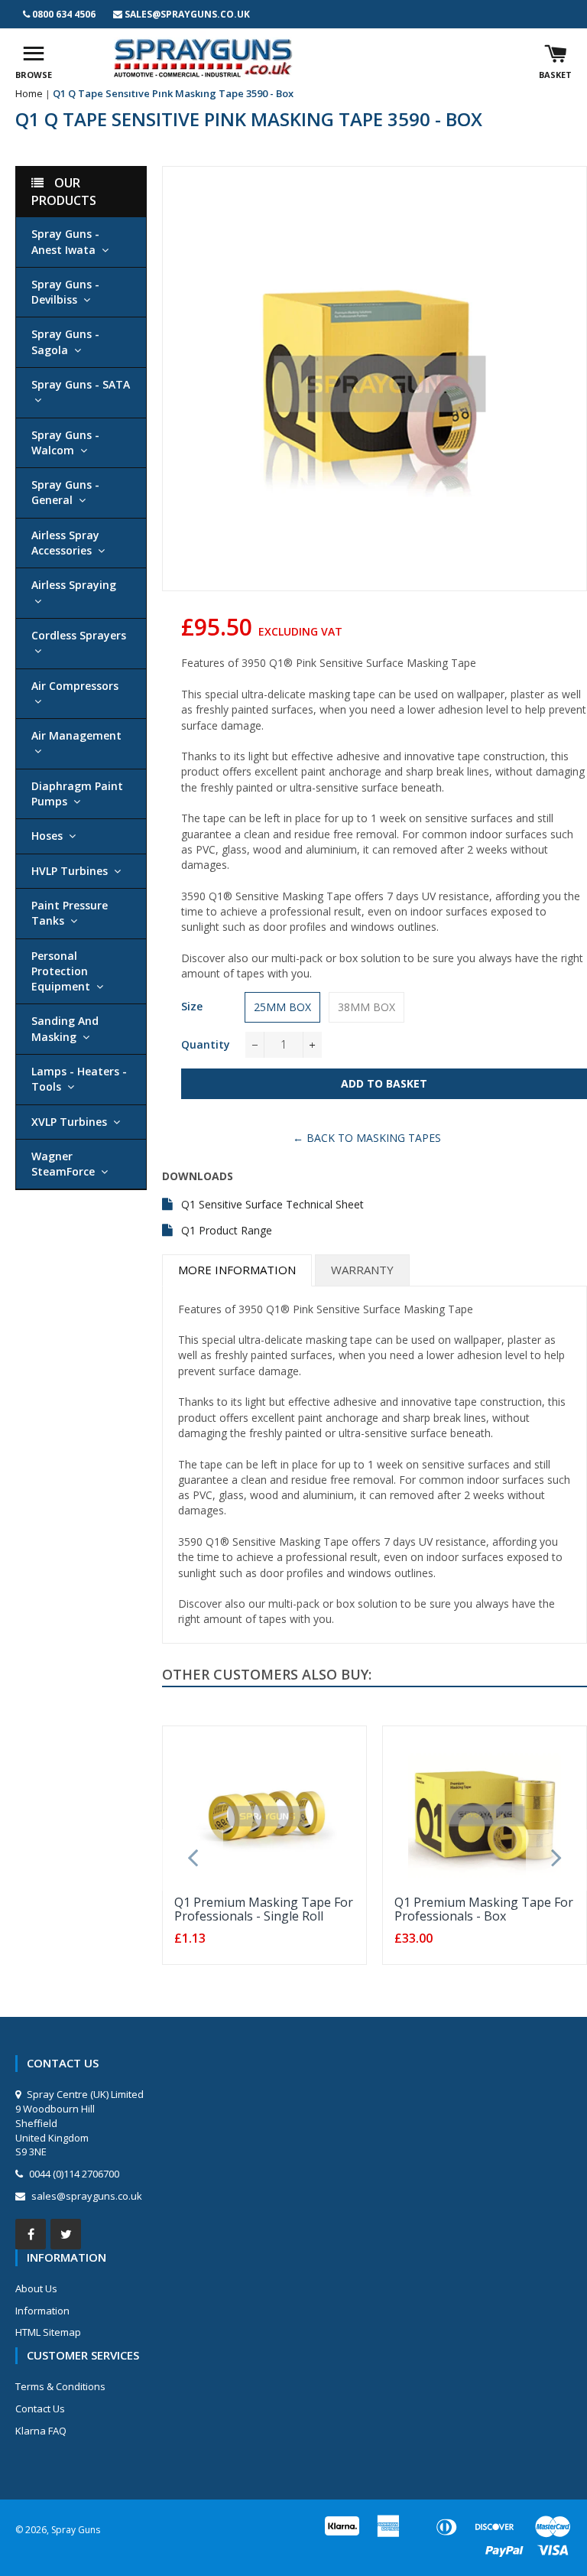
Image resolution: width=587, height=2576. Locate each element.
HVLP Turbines (70, 871)
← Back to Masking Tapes (367, 1138)
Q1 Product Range (227, 1230)
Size (192, 1006)
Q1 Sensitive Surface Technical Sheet (272, 1204)
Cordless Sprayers (79, 635)
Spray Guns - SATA (81, 384)
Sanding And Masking (65, 1028)
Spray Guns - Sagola (65, 342)
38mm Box (366, 1007)
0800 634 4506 (64, 14)
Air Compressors (75, 686)
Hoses (47, 836)
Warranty (362, 1270)
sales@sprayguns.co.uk (187, 14)
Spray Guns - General (65, 492)
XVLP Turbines (69, 1122)
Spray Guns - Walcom (65, 442)
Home (29, 93)
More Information (237, 1270)
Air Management (76, 735)
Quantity (206, 1044)
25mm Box (282, 1007)
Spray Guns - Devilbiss (65, 292)
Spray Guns (76, 2530)
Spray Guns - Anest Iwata (65, 241)
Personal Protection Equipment (61, 971)
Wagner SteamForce (63, 1164)
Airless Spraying (74, 585)
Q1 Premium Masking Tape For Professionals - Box (484, 1909)
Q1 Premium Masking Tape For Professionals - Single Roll (264, 1909)
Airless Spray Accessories (65, 543)
